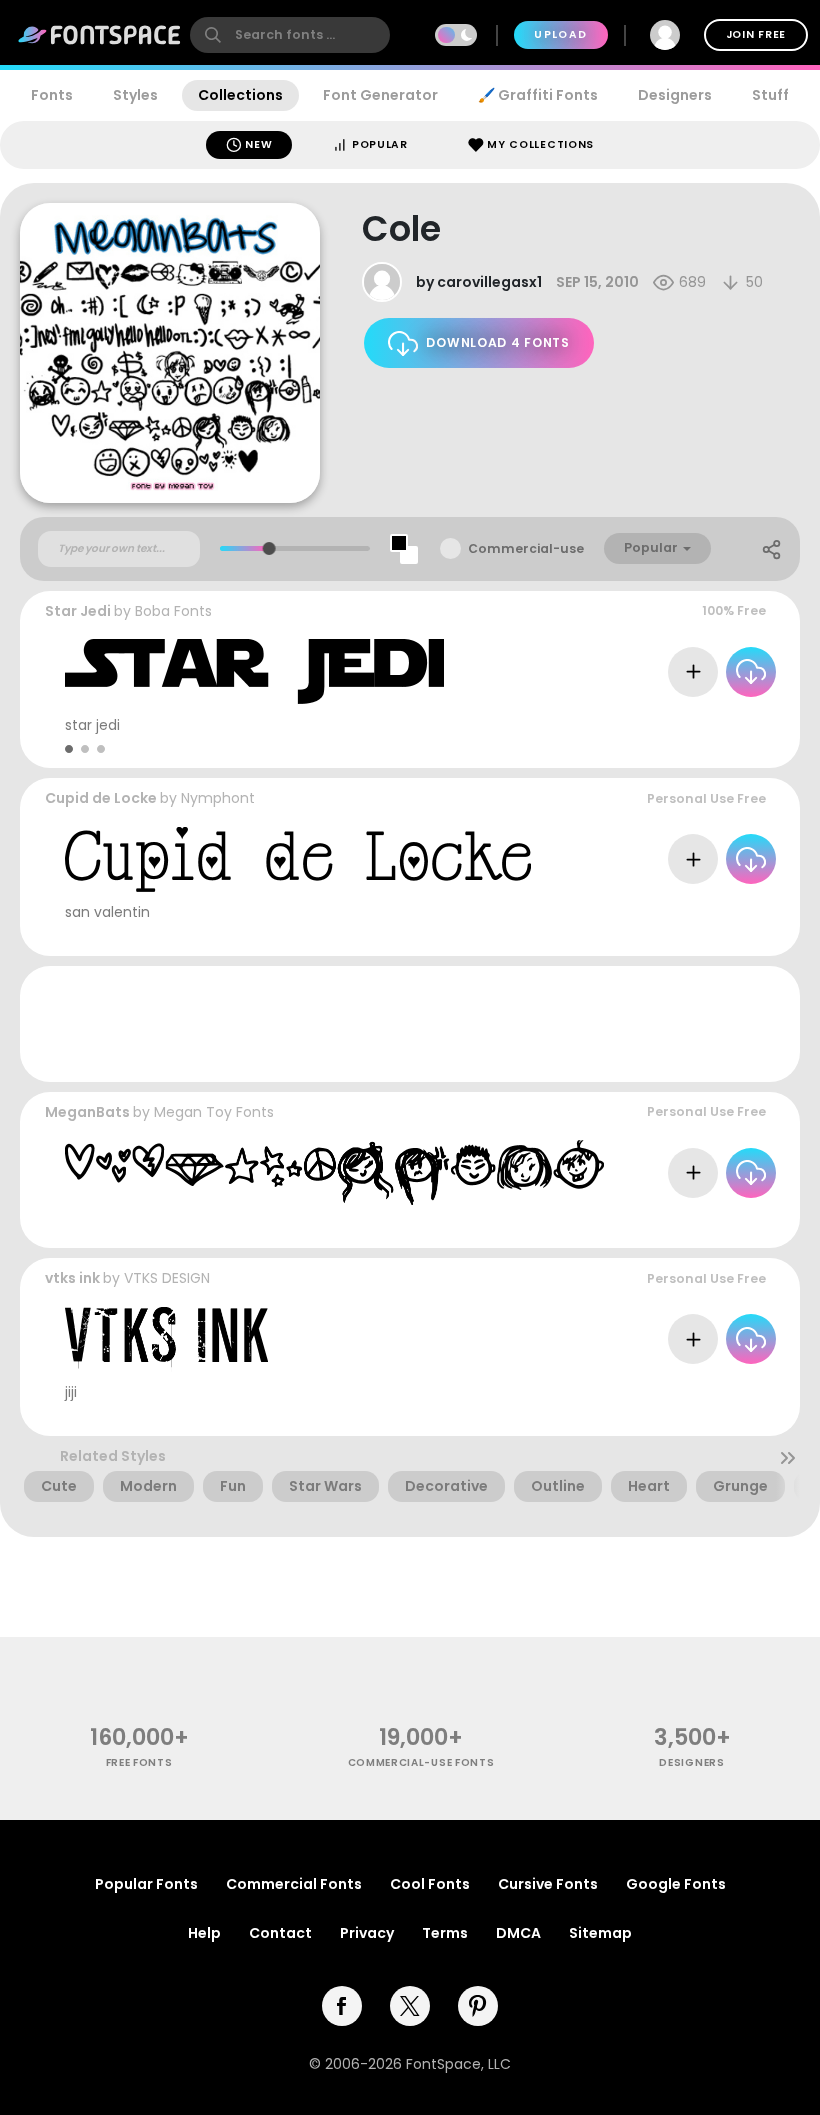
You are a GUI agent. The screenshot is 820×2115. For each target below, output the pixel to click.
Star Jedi (78, 611)
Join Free (756, 34)
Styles (135, 95)
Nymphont (218, 798)
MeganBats (87, 1112)
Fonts (52, 95)
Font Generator (380, 95)
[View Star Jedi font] (254, 671)
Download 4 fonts (497, 342)
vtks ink (72, 1278)
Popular (378, 144)
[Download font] (751, 672)
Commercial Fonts (294, 1884)
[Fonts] (100, 35)
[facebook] (342, 2006)
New (257, 144)
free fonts (139, 1762)
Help (204, 1933)
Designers (675, 95)
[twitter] (410, 2006)
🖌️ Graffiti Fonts (538, 95)
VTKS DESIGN (167, 1278)
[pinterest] (478, 2006)
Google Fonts (676, 1884)
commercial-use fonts (421, 1762)
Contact (280, 1933)
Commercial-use (526, 548)
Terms (445, 1933)
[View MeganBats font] (334, 1172)
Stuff (770, 95)
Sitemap (600, 1933)
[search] (290, 35)
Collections (240, 95)
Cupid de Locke (101, 798)
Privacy (367, 1933)
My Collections (539, 144)
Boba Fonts (173, 611)
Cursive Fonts (548, 1884)
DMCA (518, 1933)
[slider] (269, 548)
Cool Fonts (430, 1884)
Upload (560, 34)
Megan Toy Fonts (214, 1112)
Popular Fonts (146, 1884)
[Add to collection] (693, 672)
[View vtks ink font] (166, 1339)
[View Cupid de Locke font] (298, 859)
